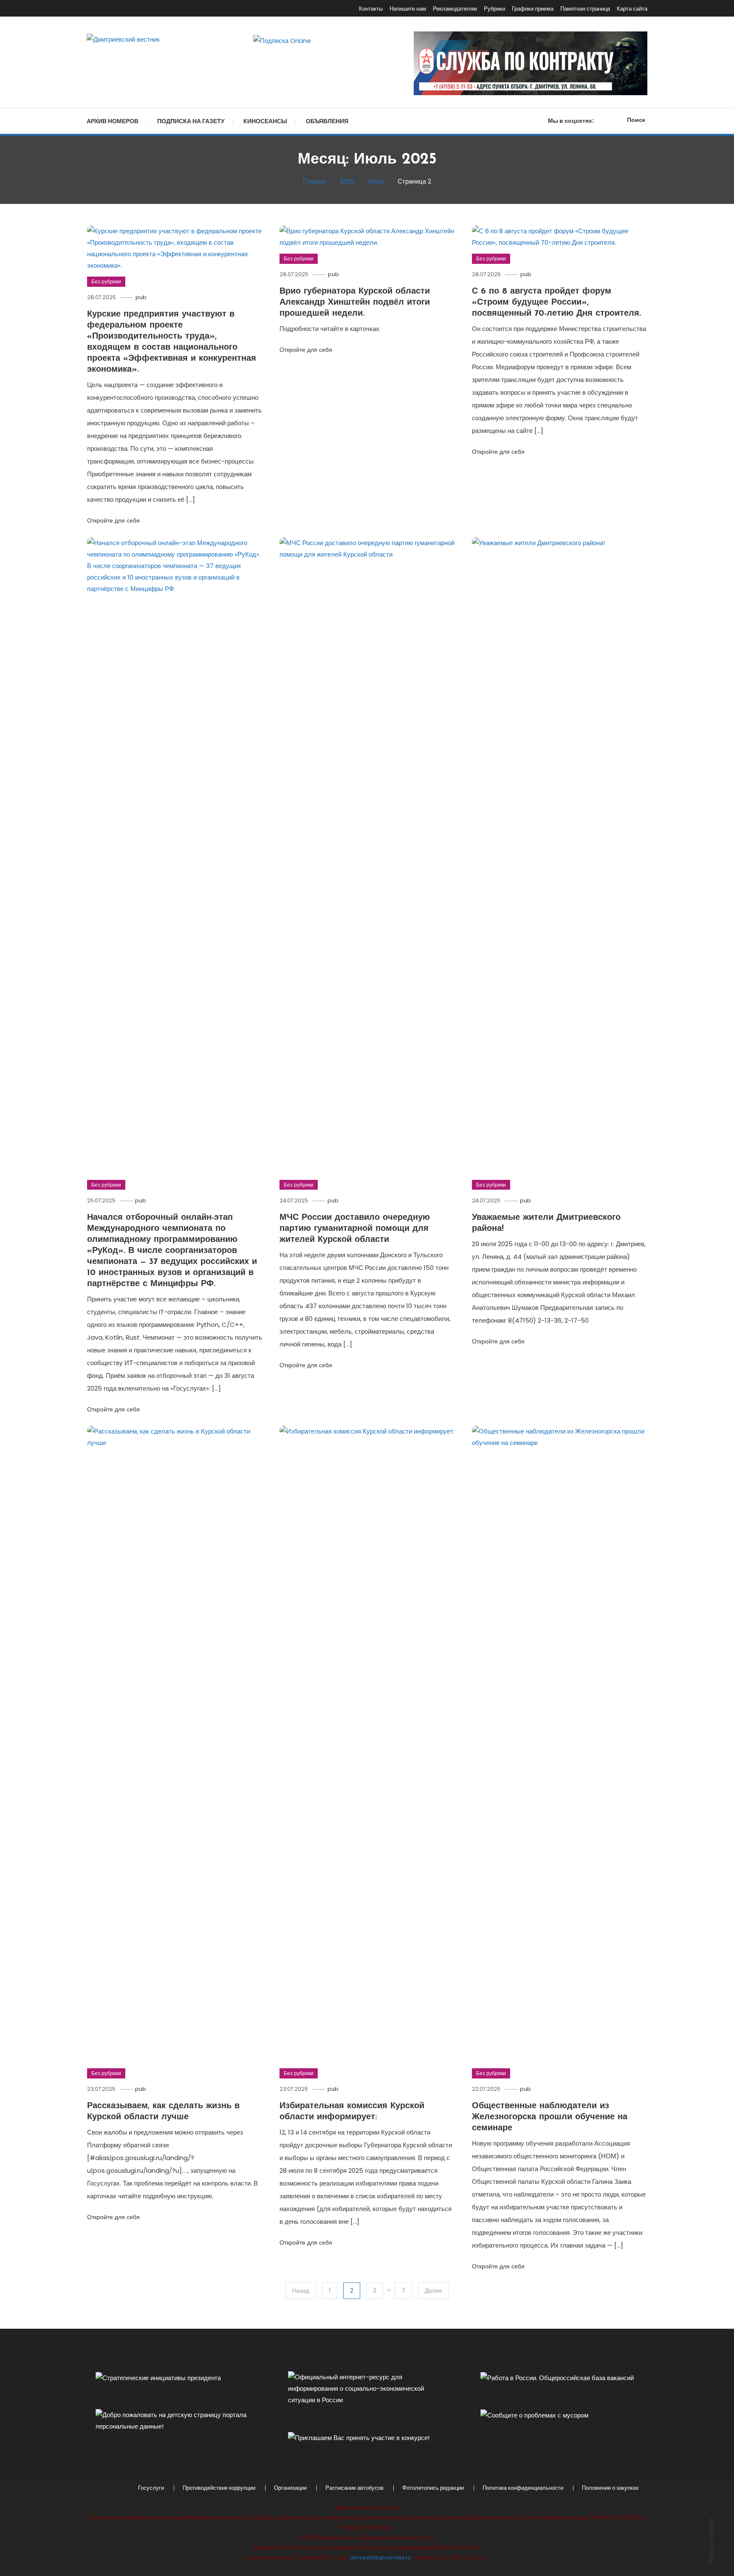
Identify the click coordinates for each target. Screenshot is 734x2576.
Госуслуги (151, 2488)
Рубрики (494, 9)
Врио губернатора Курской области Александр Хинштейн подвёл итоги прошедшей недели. (355, 303)
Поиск (636, 120)
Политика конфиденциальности (523, 2488)
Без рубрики (106, 281)
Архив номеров (113, 121)
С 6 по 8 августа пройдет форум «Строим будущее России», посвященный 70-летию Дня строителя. (556, 303)
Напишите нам (408, 9)
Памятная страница (585, 9)
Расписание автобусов (354, 2488)
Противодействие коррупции (219, 2488)
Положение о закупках (610, 2488)
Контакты (371, 9)
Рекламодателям (455, 9)
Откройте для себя (113, 520)
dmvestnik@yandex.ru (381, 2558)
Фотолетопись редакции (433, 2488)
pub (141, 297)
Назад (301, 2290)
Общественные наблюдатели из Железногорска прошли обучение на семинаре (550, 2117)
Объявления (327, 121)
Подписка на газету (191, 121)
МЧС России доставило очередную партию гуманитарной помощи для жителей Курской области (355, 1229)
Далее (433, 2290)
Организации (290, 2488)
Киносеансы (265, 121)
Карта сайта (632, 9)
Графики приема (533, 9)
